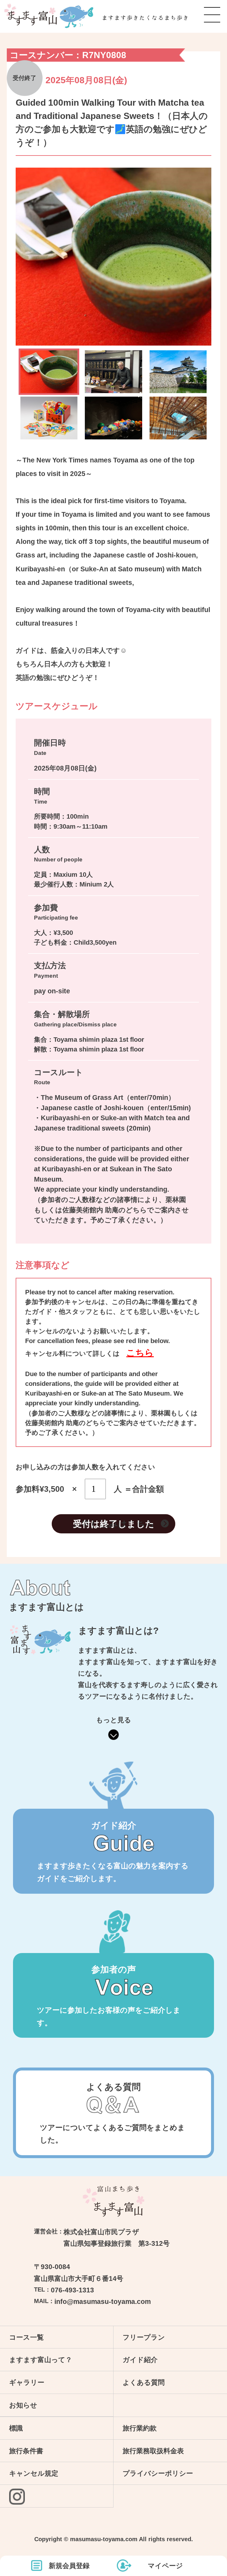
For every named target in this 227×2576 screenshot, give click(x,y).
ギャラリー (27, 2382)
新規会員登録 (69, 2566)
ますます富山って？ (41, 2360)
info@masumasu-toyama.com (92, 2302)
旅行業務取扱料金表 (153, 2451)
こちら (140, 1353)
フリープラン (144, 2337)
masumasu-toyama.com (104, 2539)
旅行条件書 (26, 2451)
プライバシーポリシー (158, 2473)
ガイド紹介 (140, 2360)
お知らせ (23, 2405)
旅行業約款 (140, 2428)
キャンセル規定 (34, 2473)
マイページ (165, 2566)
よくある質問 (144, 2382)
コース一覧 (26, 2337)
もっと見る (114, 1720)
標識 (16, 2428)
